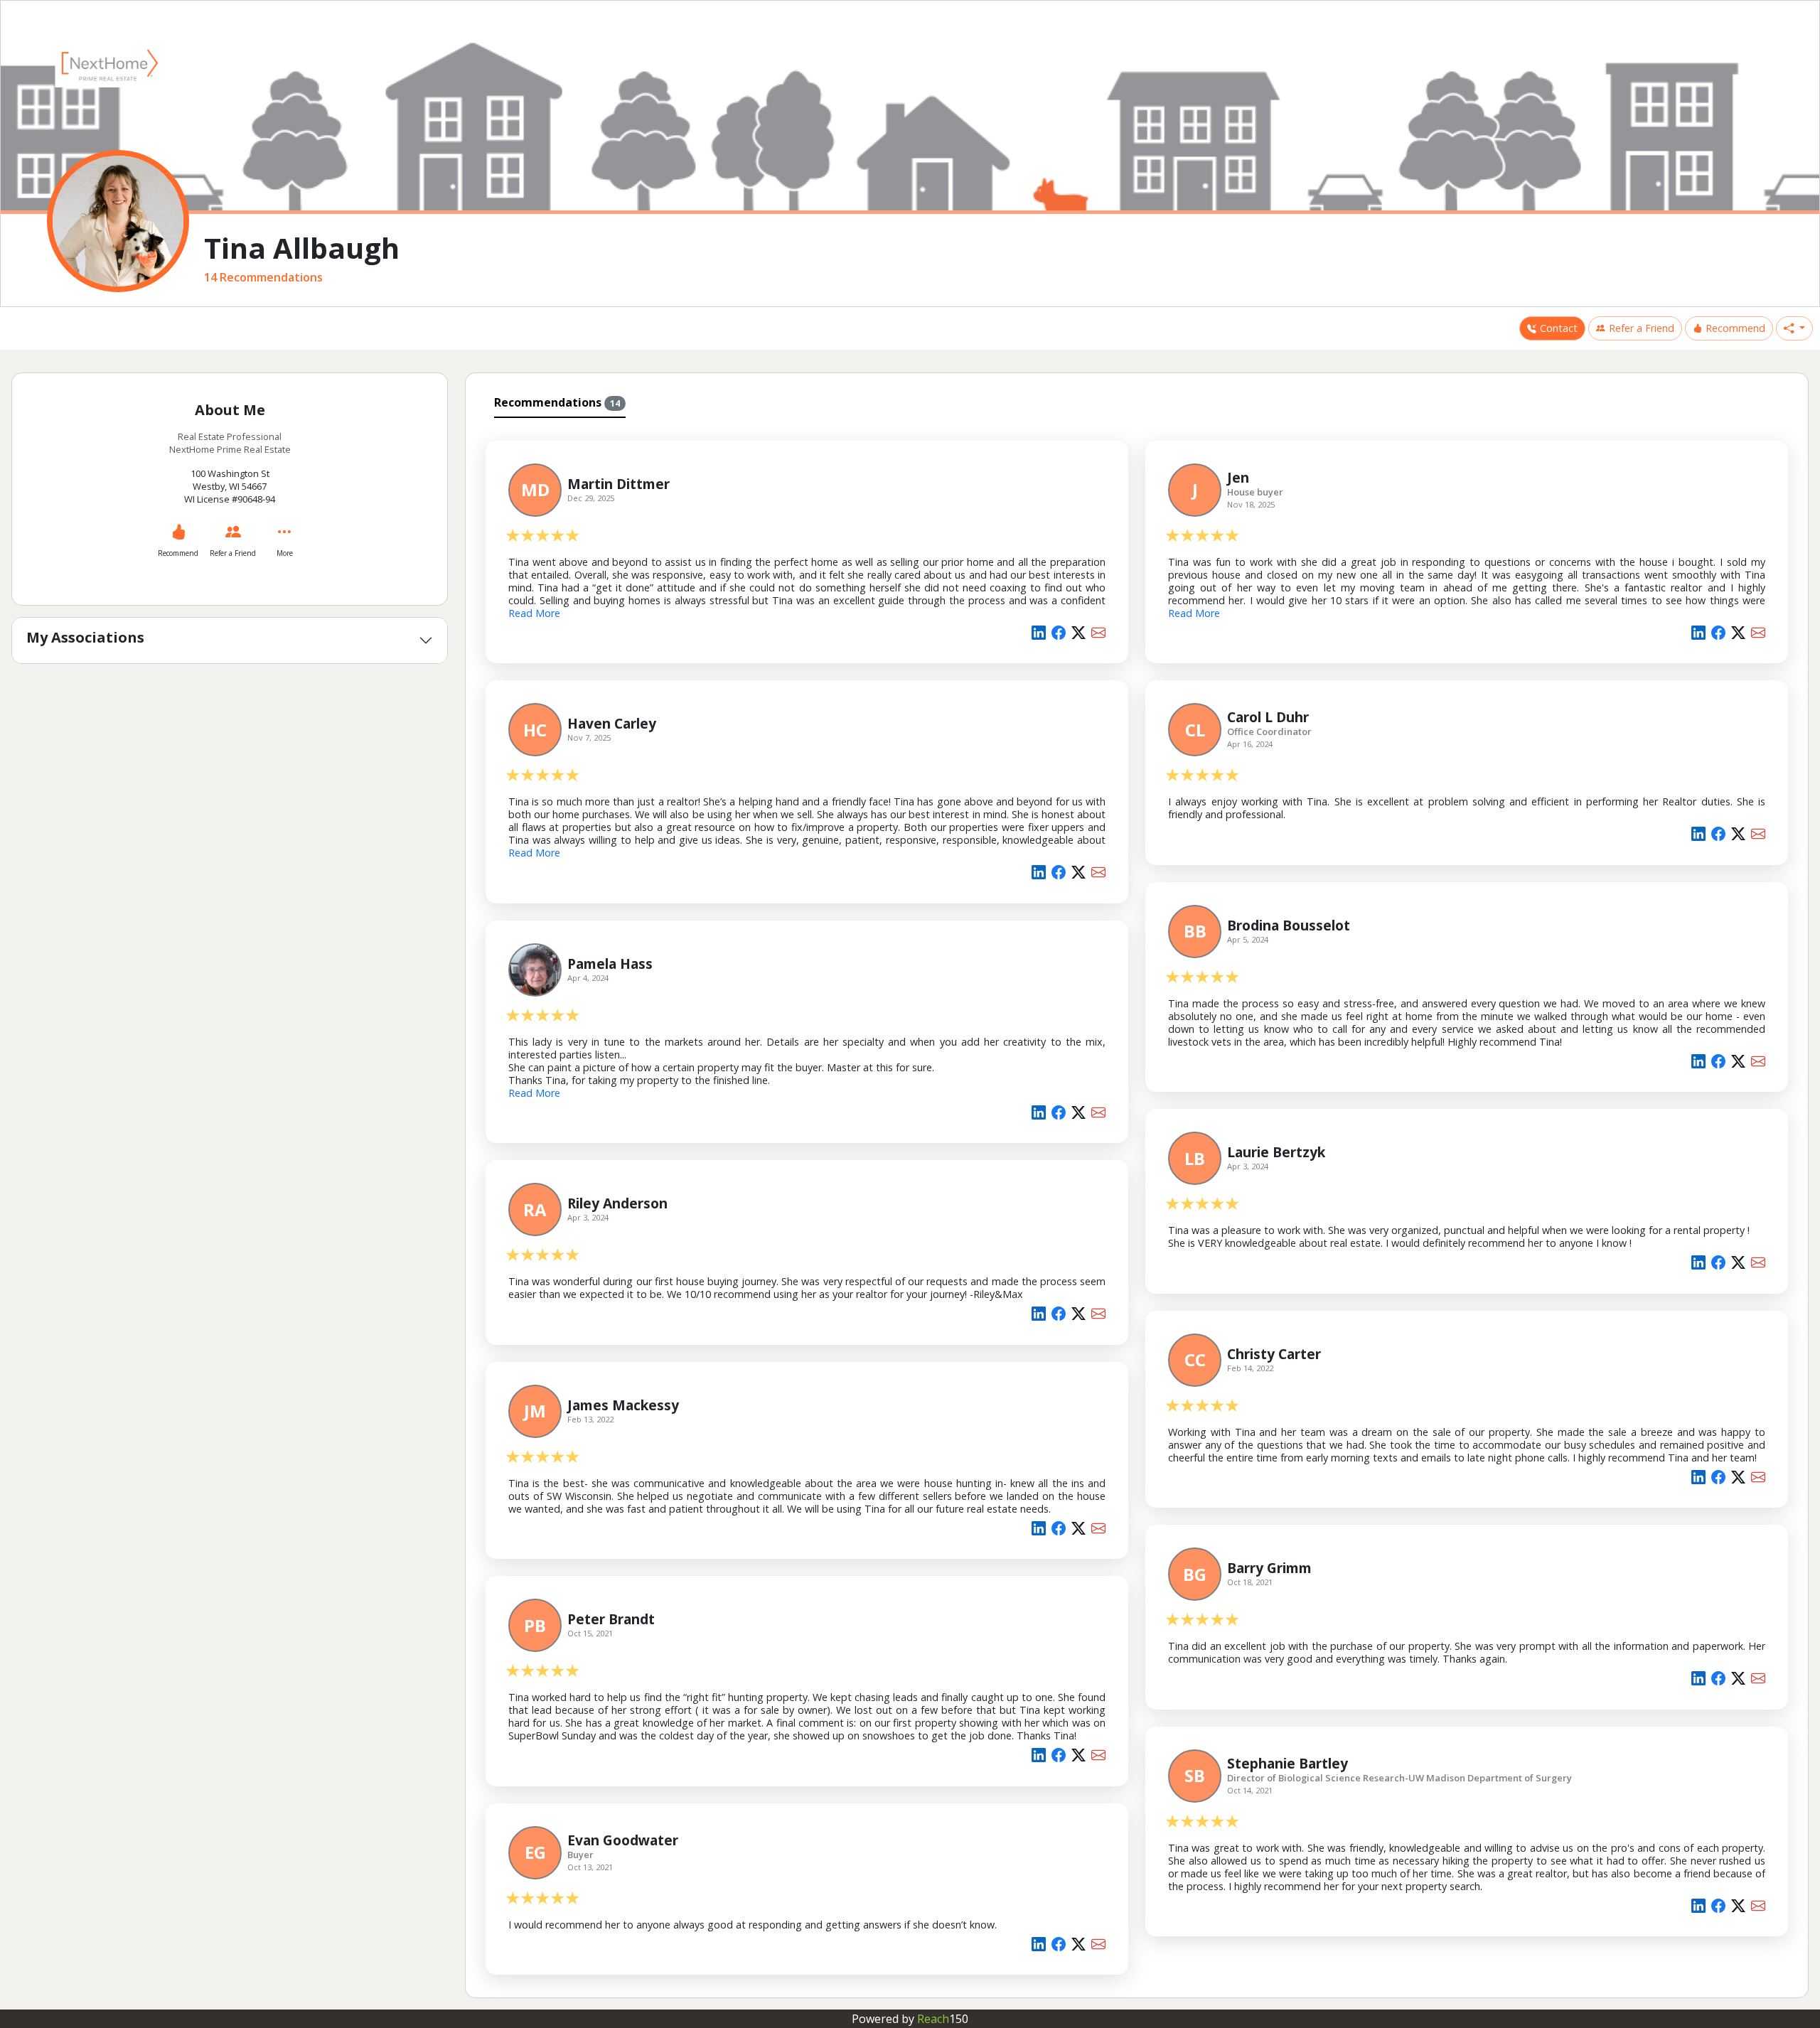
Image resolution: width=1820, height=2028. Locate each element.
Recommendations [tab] (557, 402)
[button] (1794, 328)
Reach (943, 2019)
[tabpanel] (1137, 1205)
